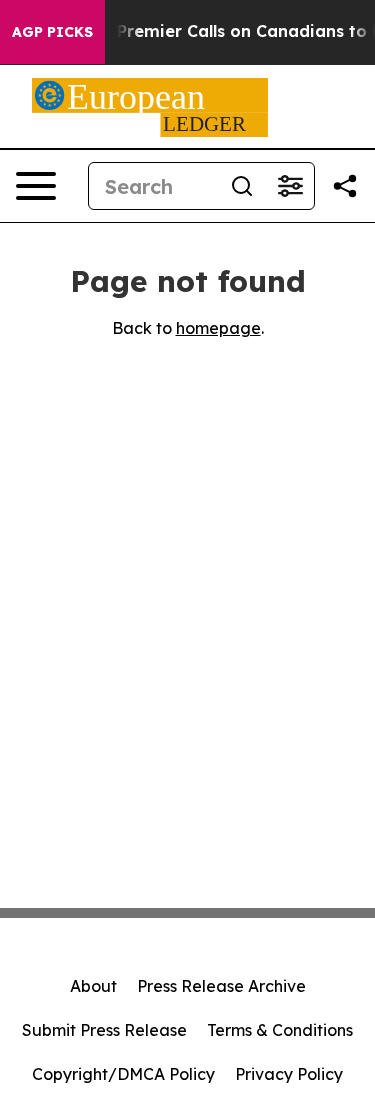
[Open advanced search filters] (290, 186)
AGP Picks (52, 32)
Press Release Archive (221, 986)
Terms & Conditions (280, 1030)
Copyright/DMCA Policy (123, 1074)
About (93, 986)
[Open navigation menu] (36, 186)
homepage (218, 328)
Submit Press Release (104, 1030)
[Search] (242, 186)
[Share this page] (345, 186)
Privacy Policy (289, 1074)
